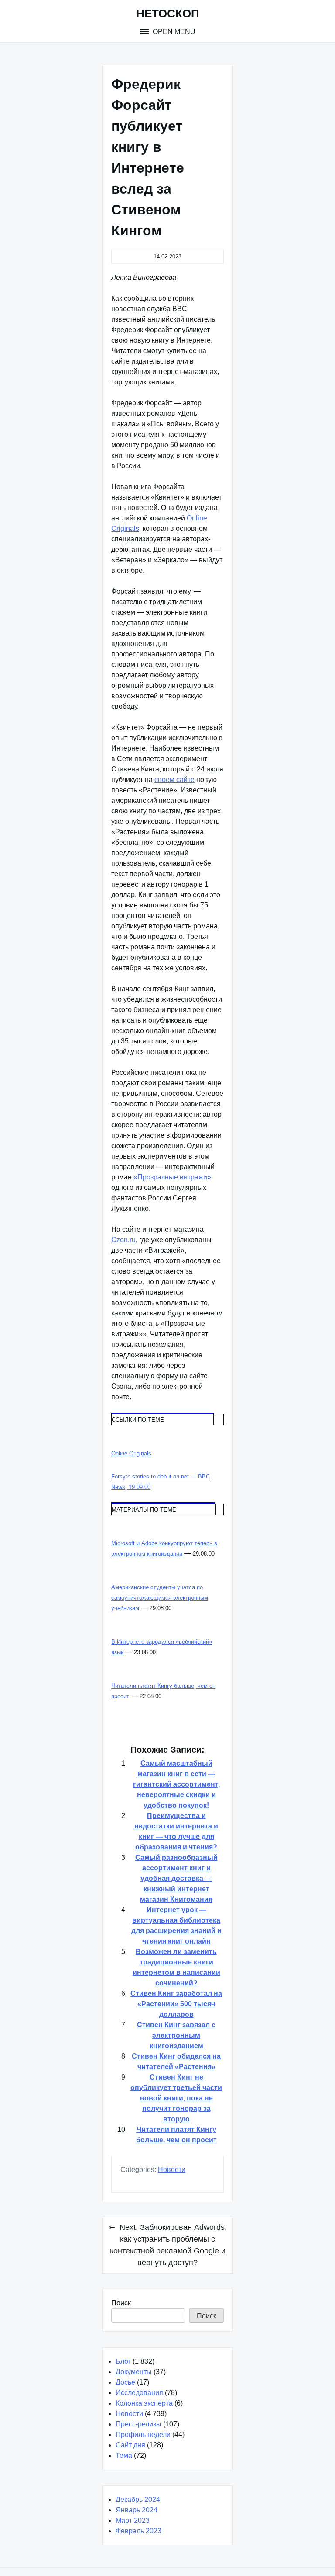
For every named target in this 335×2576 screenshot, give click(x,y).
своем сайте (174, 780)
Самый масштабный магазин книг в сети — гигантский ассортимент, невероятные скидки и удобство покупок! (176, 1784)
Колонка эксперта (144, 2403)
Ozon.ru (123, 1240)
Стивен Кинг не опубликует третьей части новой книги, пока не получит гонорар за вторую (176, 2098)
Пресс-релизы (138, 2424)
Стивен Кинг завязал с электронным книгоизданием (176, 2035)
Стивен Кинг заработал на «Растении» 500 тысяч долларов (176, 2004)
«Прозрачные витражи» (172, 1177)
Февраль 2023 (138, 2531)
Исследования (139, 2393)
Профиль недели (143, 2435)
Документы (134, 2372)
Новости (172, 2170)
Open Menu (173, 32)
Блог (123, 2361)
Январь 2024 (137, 2510)
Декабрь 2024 (138, 2500)
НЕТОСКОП (168, 14)
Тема (124, 2455)
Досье (125, 2382)
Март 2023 (133, 2520)
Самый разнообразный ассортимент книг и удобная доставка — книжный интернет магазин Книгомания (176, 1878)
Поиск (121, 2303)
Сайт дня (130, 2445)
